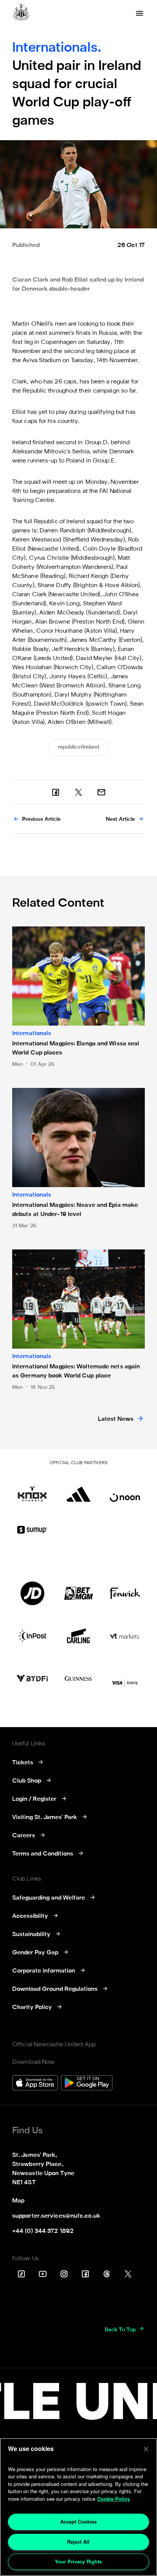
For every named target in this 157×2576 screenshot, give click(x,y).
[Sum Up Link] (32, 1529)
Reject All (78, 2542)
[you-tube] (43, 2274)
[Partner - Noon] (125, 1490)
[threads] (107, 2274)
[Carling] (78, 1636)
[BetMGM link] (78, 1593)
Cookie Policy (114, 2499)
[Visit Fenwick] (125, 1593)
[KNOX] (32, 1490)
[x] (78, 792)
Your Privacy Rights (78, 2561)
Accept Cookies (78, 2521)
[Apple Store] (35, 2084)
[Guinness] (78, 1678)
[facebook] (56, 792)
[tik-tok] (21, 2274)
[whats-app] (101, 792)
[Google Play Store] (87, 2084)
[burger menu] (139, 13)
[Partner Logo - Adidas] (78, 1490)
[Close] (146, 2449)
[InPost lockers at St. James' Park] (32, 1636)
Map (18, 2201)
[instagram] (64, 2274)
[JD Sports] (32, 1593)
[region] (78, 2507)
